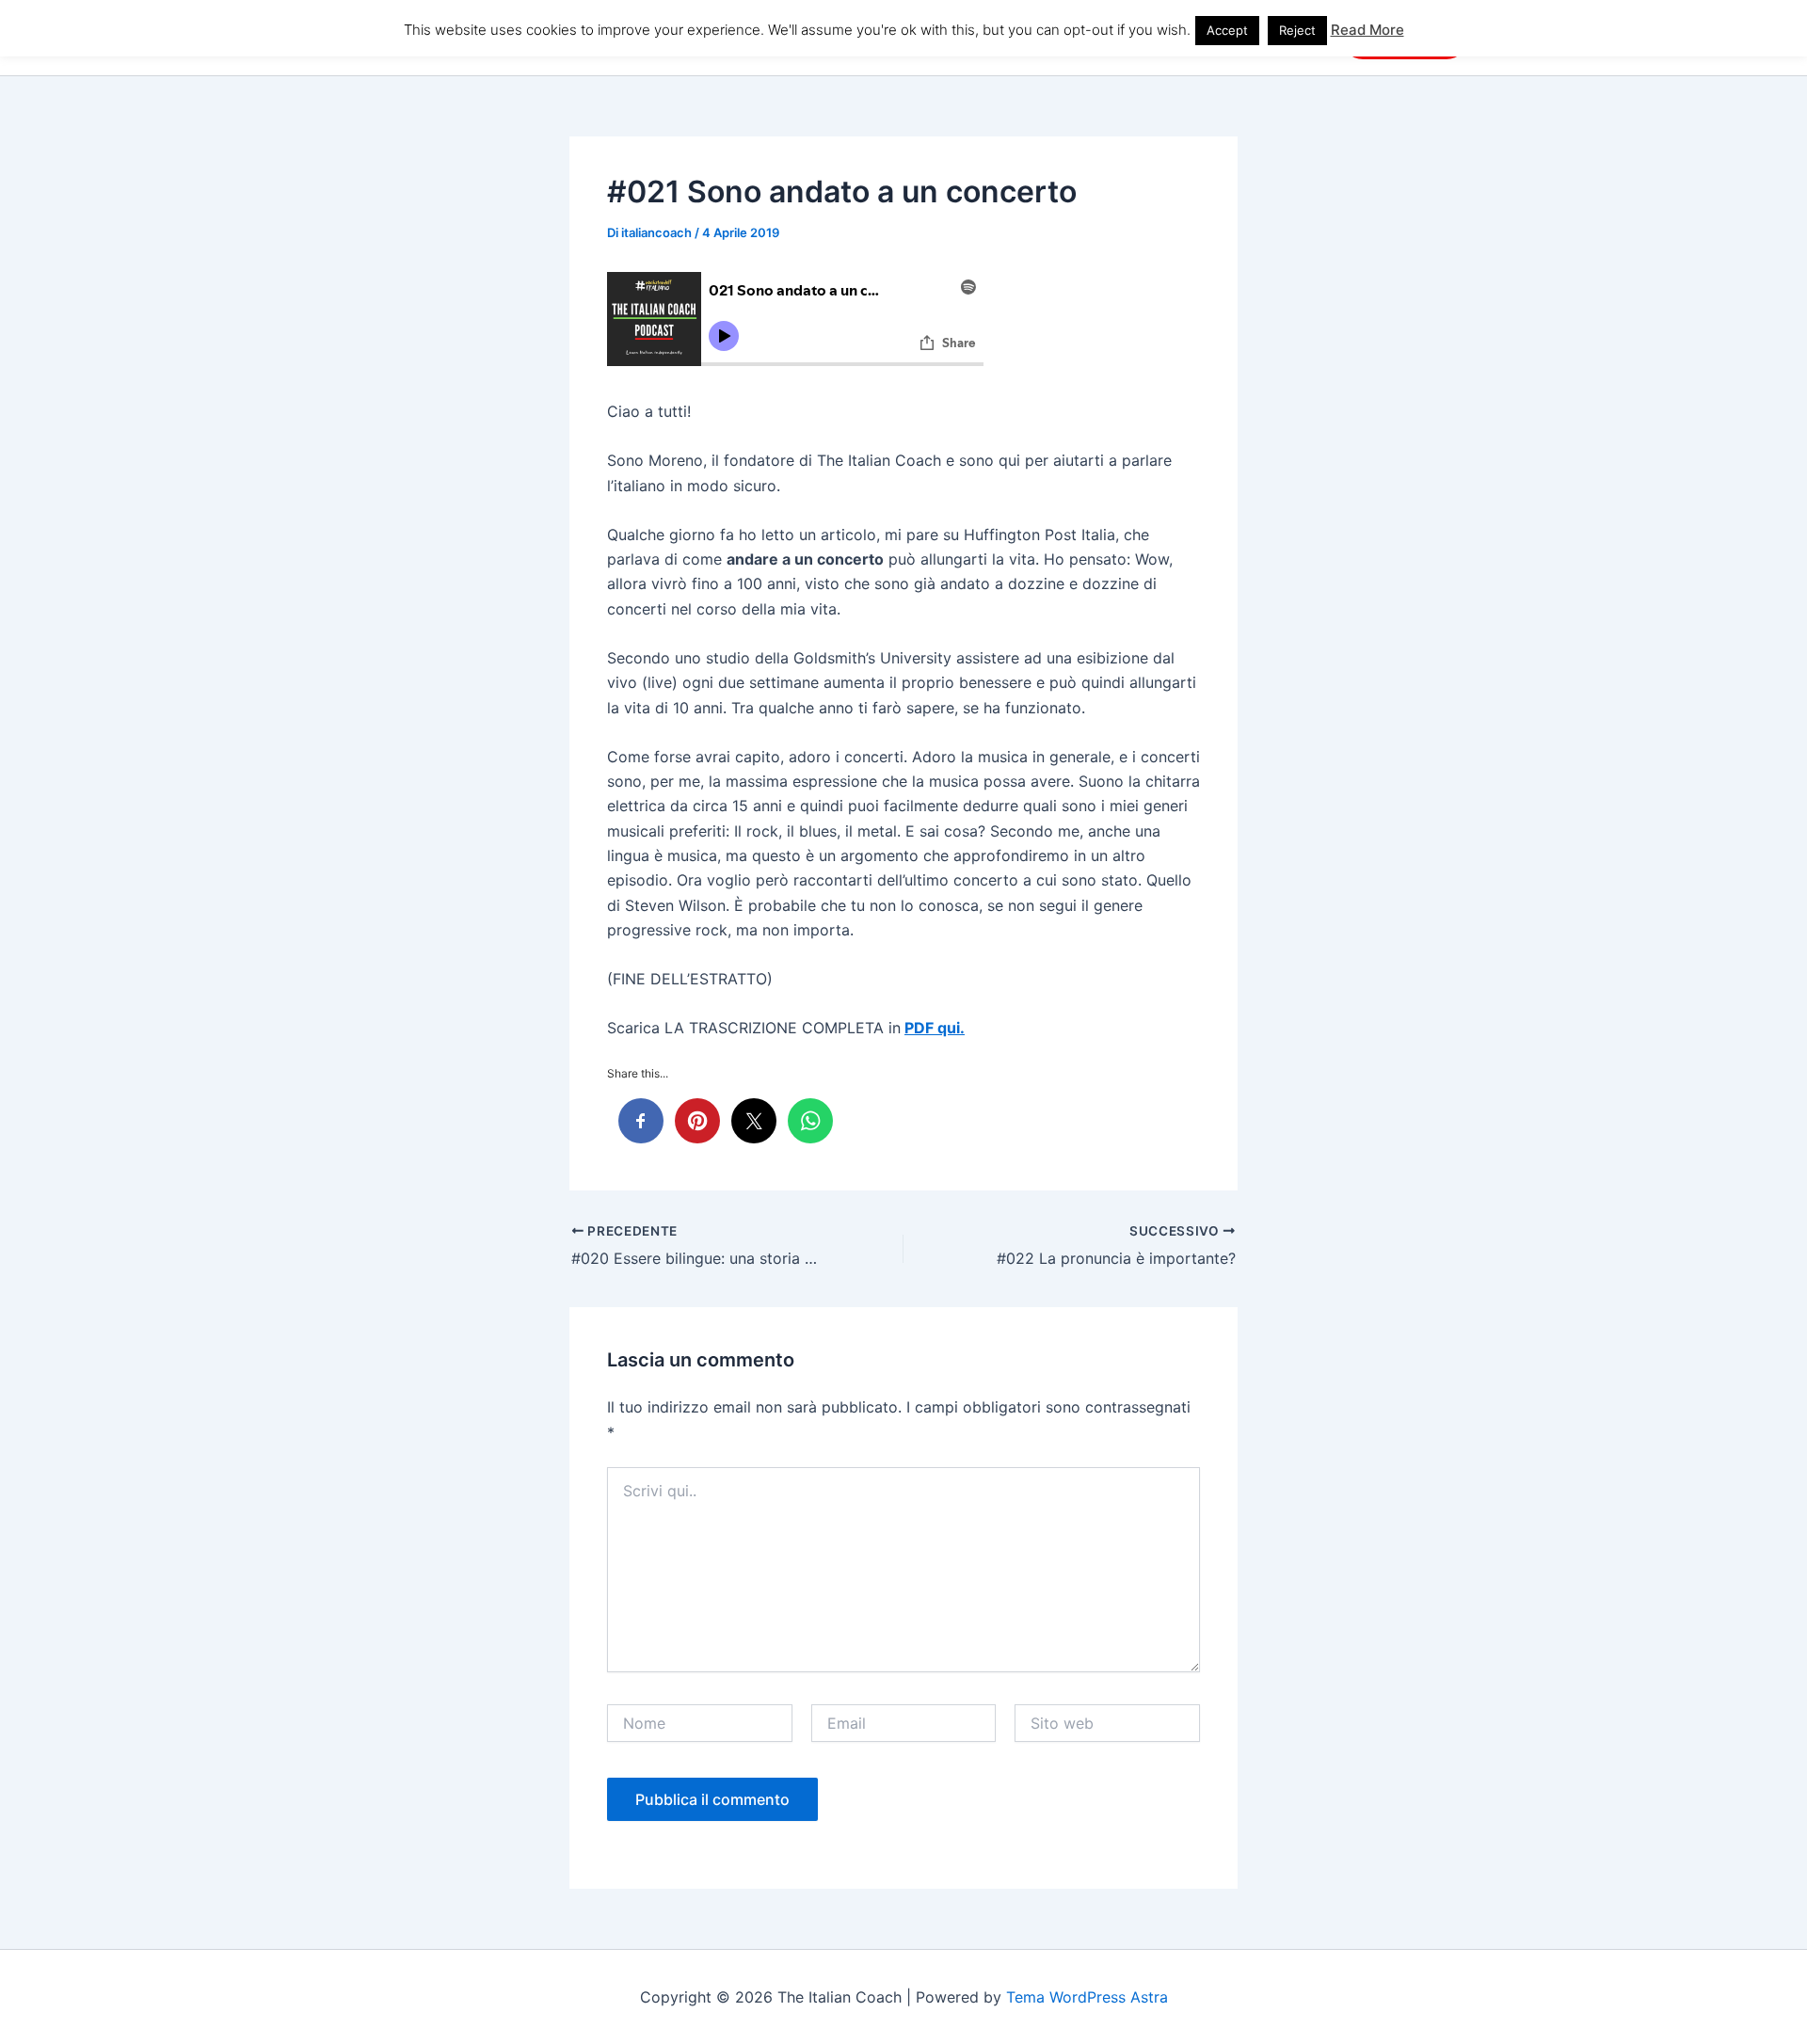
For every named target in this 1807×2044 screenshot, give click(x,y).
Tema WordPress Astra (1087, 1997)
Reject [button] (1297, 30)
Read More (1367, 30)
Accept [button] (1227, 30)
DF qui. (939, 1028)
